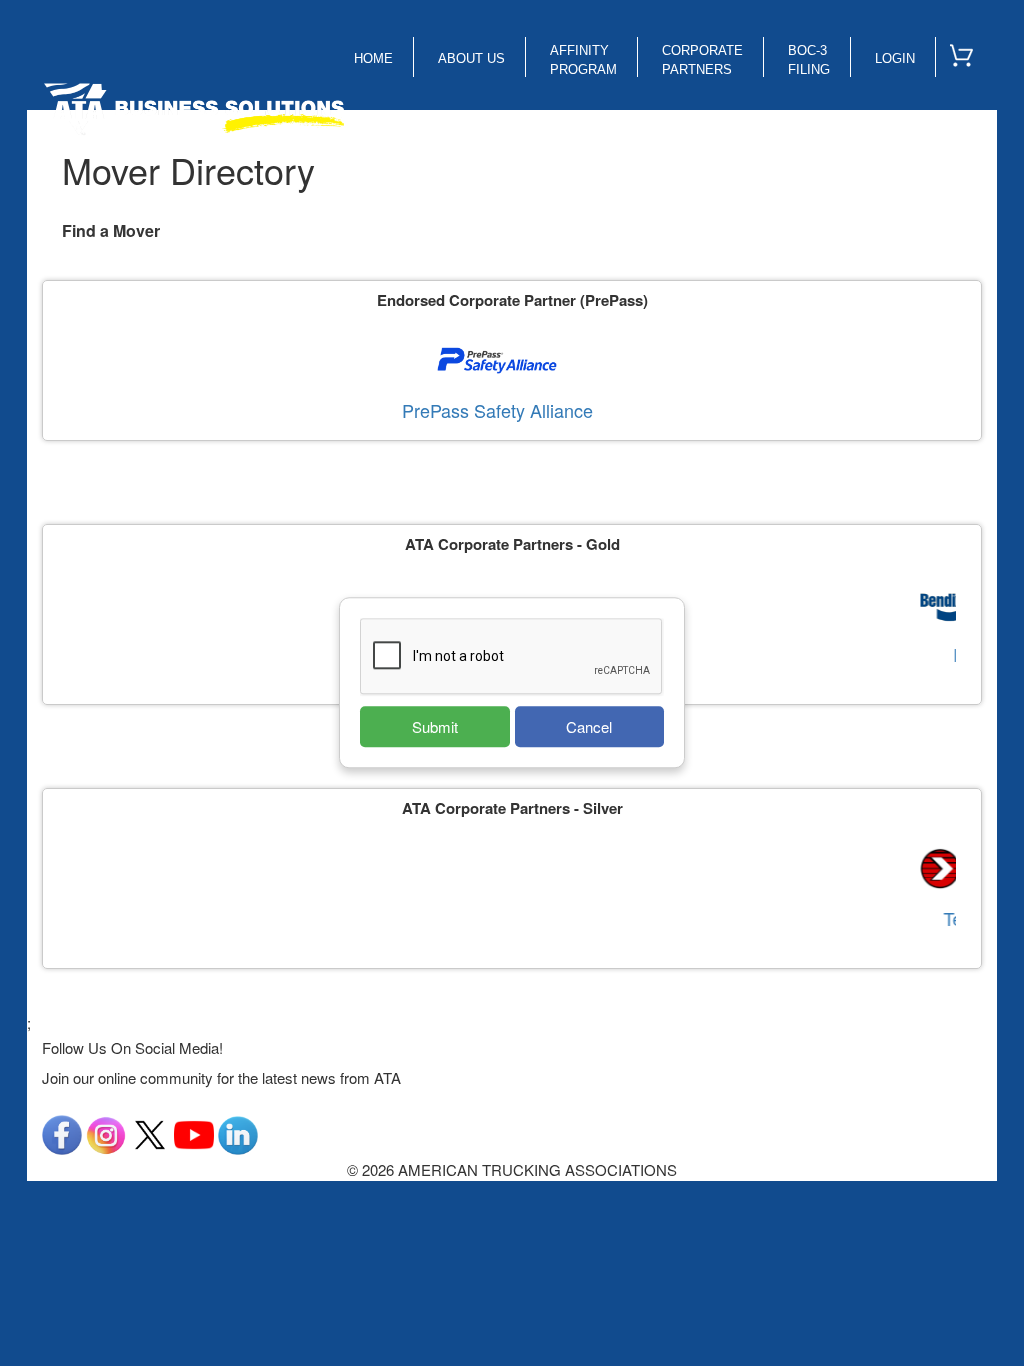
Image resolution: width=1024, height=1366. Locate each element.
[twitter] (150, 1132)
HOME (373, 58)
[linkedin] (238, 1132)
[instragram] (106, 1132)
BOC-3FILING (809, 60)
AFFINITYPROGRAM (583, 60)
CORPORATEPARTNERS (702, 60)
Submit (435, 726)
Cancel (589, 726)
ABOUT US (471, 58)
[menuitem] (970, 51)
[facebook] (62, 1132)
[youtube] (194, 1132)
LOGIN (895, 58)
